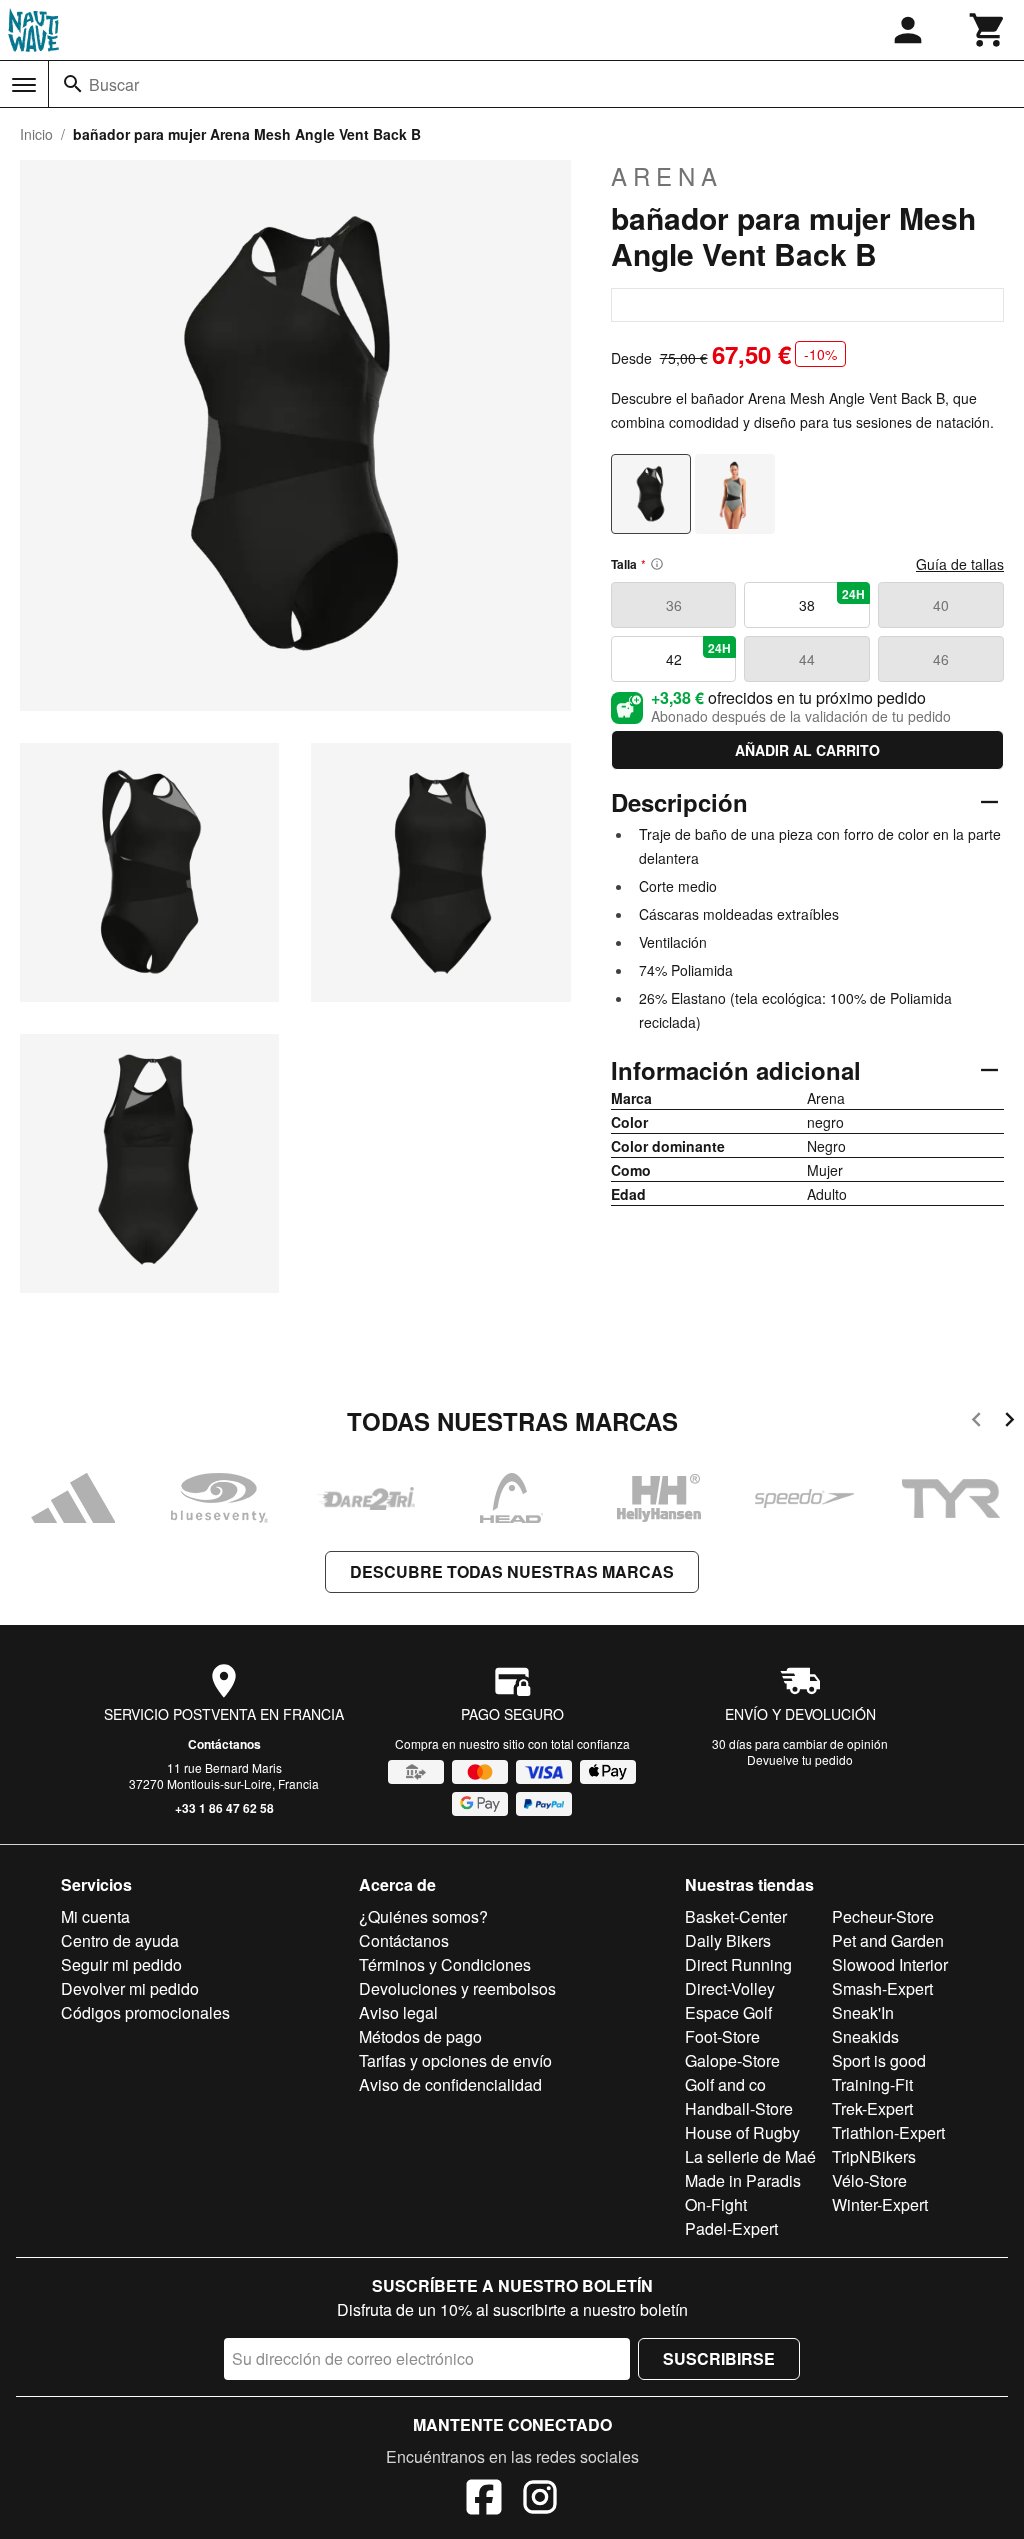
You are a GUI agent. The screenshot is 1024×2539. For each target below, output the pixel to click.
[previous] (976, 1422)
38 (832, 600)
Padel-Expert (731, 2228)
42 (699, 654)
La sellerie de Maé (750, 2156)
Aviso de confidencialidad (450, 2084)
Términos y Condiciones (445, 1964)
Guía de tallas (960, 564)
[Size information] (657, 564)
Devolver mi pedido (130, 1988)
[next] (1009, 1422)
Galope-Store (732, 2060)
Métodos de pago (420, 2036)
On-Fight (716, 2204)
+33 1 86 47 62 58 (224, 1808)
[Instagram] (540, 2500)
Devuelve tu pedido (800, 1759)
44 (807, 659)
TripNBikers (874, 2156)
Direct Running (738, 1964)
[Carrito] (988, 30)
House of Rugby (742, 2132)
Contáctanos (224, 1744)
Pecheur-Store (883, 1916)
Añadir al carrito (807, 750)
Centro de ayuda (120, 1940)
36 (674, 605)
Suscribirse (719, 2358)
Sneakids (865, 2036)
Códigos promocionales (145, 2012)
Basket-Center (736, 1916)
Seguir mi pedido (121, 1964)
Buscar (114, 84)
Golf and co (725, 2084)
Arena (667, 176)
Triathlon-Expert (888, 2132)
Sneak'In (863, 2012)
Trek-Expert (872, 2108)
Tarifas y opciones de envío (455, 2060)
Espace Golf (728, 2012)
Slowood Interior (890, 1964)
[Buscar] (73, 84)
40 (941, 605)
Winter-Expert (880, 2204)
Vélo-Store (869, 2180)
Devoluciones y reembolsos (457, 1988)
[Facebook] (484, 2500)
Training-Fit (872, 2084)
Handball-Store (739, 2108)
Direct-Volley (730, 1988)
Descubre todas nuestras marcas (512, 1571)
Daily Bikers (728, 1940)
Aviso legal (398, 2012)
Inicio (36, 134)
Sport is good (879, 2060)
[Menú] (24, 85)
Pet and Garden (888, 1940)
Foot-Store (722, 2036)
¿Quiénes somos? (423, 1916)
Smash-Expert (882, 1988)
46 (941, 659)
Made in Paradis (743, 2180)
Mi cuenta (95, 1916)
